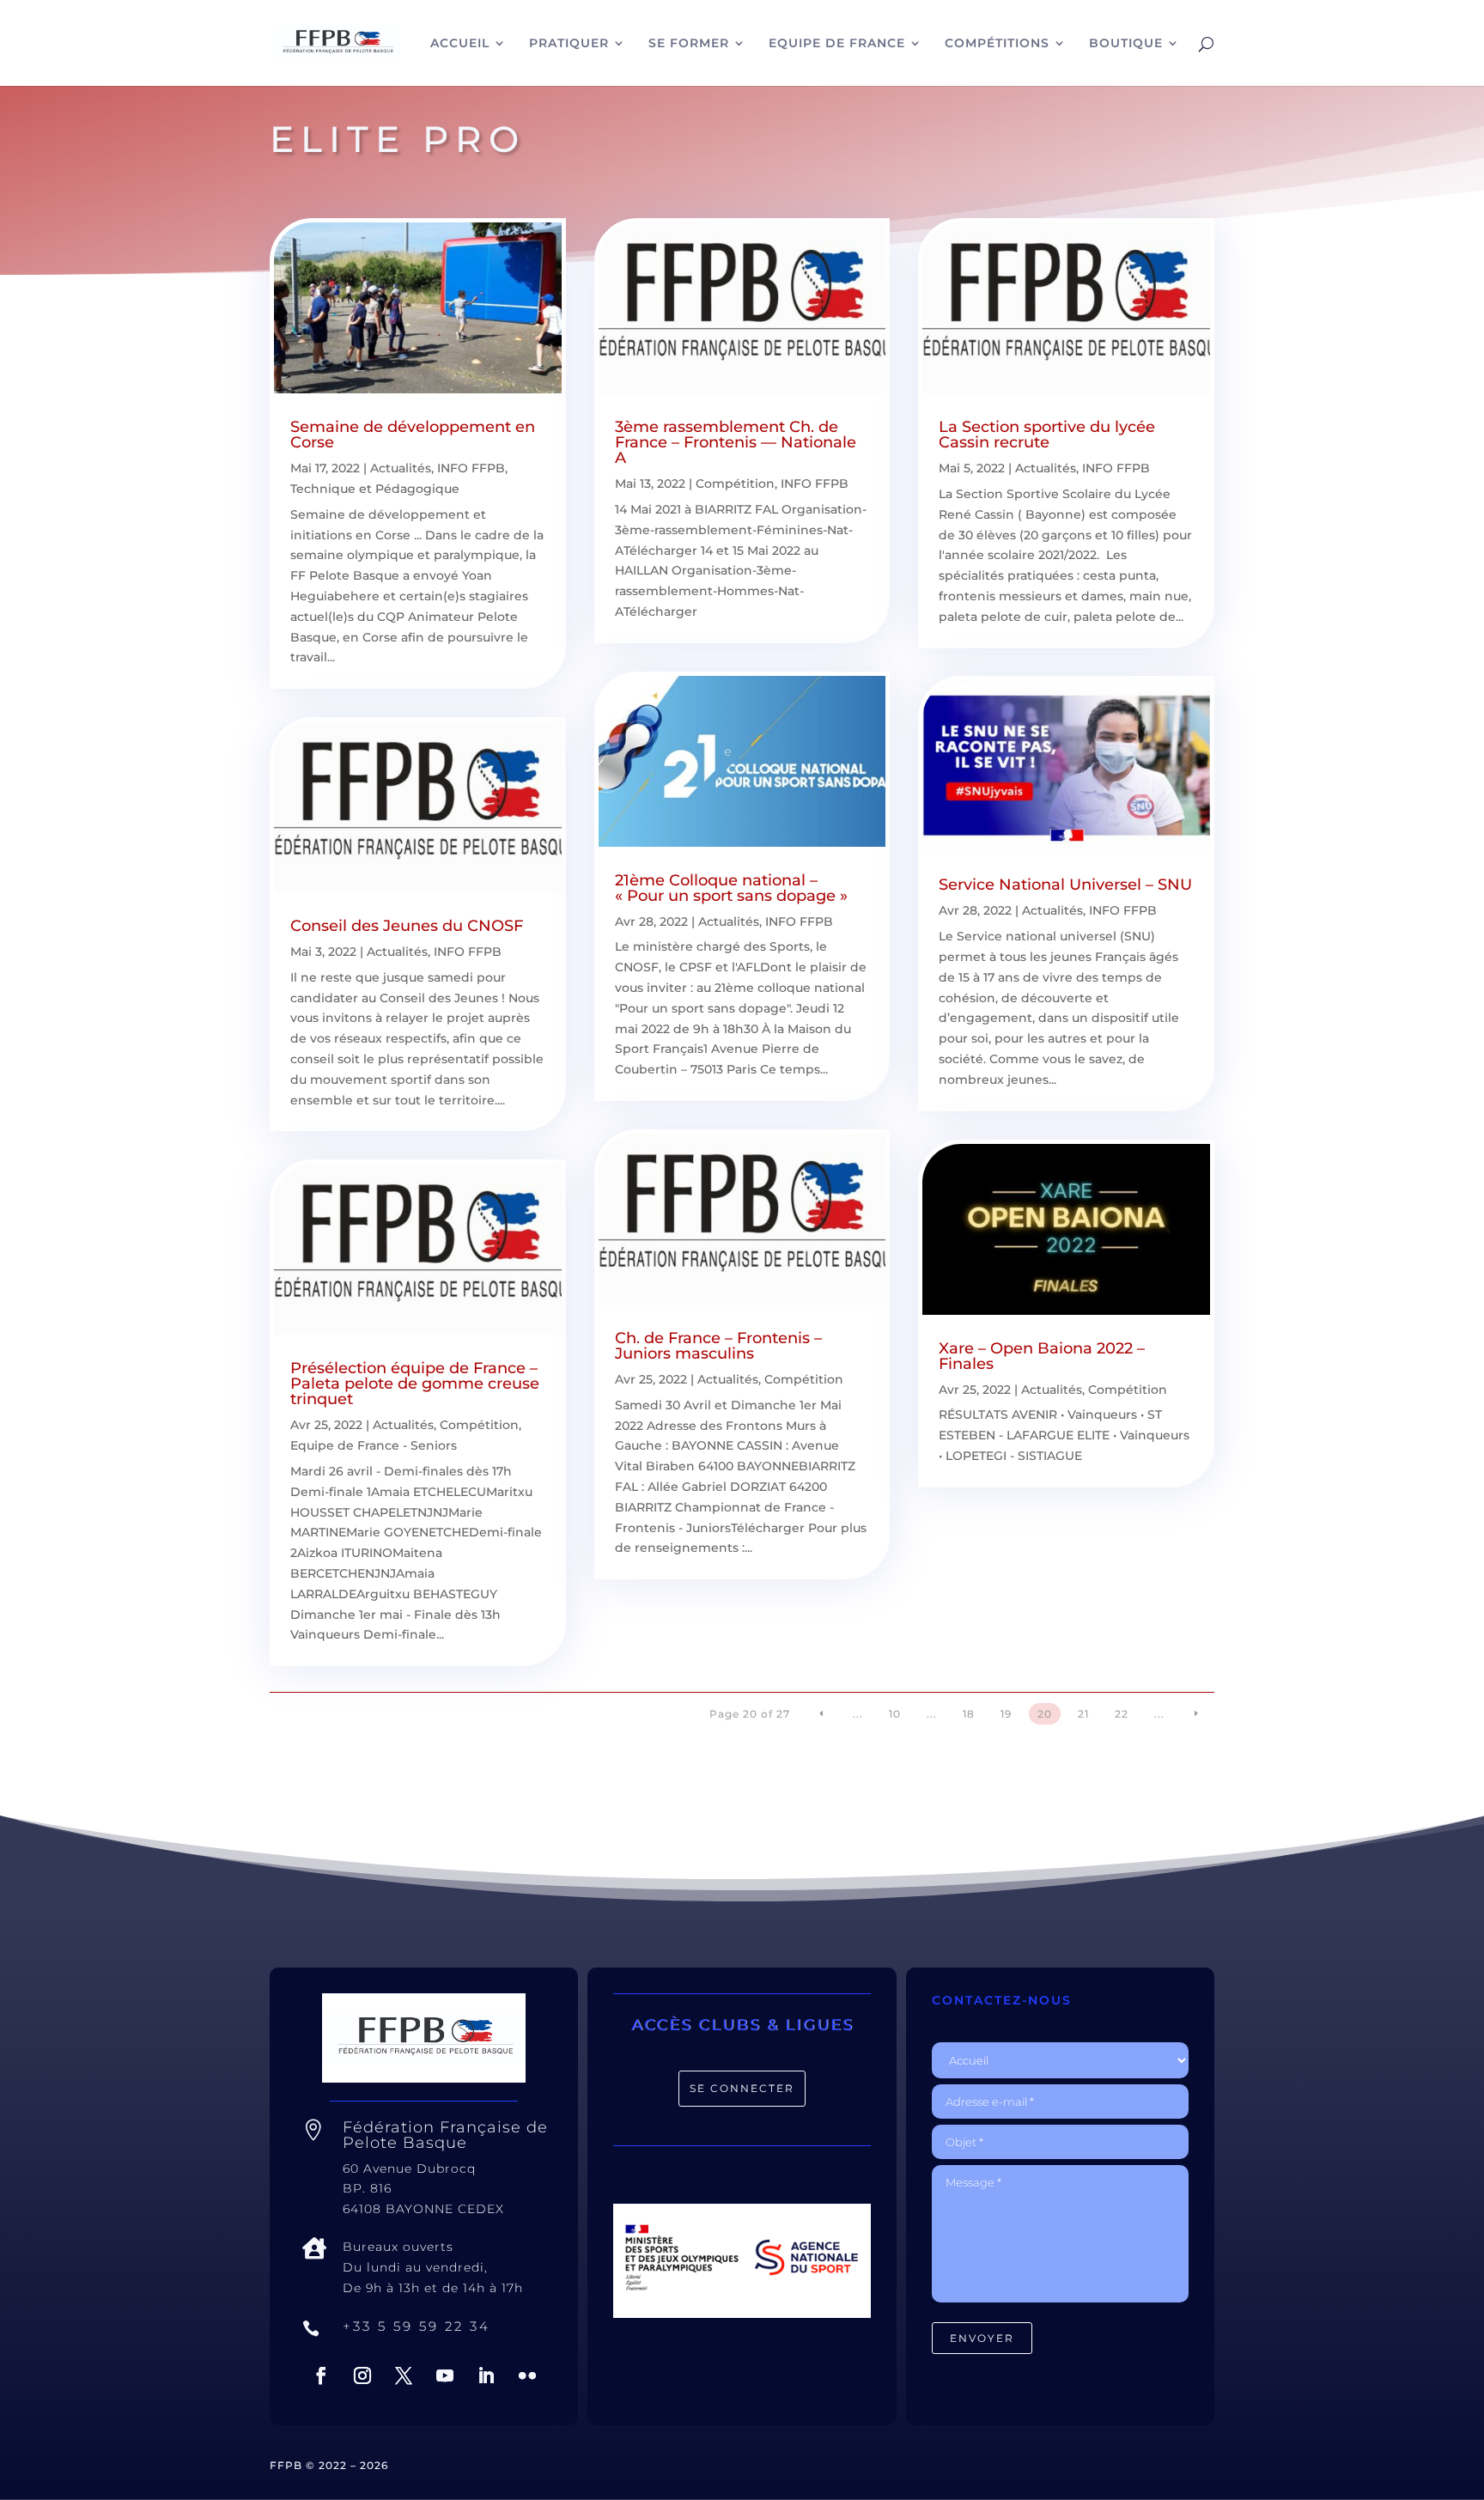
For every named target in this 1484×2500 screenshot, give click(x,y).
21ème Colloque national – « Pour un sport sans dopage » (731, 888)
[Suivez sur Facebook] (321, 2375)
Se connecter (742, 2088)
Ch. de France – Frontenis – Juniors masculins (718, 1346)
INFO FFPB (471, 468)
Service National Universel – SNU (1065, 885)
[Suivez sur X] (404, 2375)
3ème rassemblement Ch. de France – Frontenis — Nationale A (736, 442)
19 (1006, 1714)
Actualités (401, 468)
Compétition (479, 1425)
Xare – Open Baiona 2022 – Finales (1042, 1356)
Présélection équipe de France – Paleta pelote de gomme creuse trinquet (415, 1384)
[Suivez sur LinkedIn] (486, 2375)
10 (895, 1714)
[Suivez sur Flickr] (527, 2375)
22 (1122, 1714)
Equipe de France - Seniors (374, 1445)
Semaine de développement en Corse (413, 435)
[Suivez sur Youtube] (445, 2375)
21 (1083, 1714)
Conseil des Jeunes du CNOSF (407, 926)
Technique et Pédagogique (375, 489)
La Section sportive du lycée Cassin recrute (1047, 435)
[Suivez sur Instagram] (362, 2375)
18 (969, 1714)
